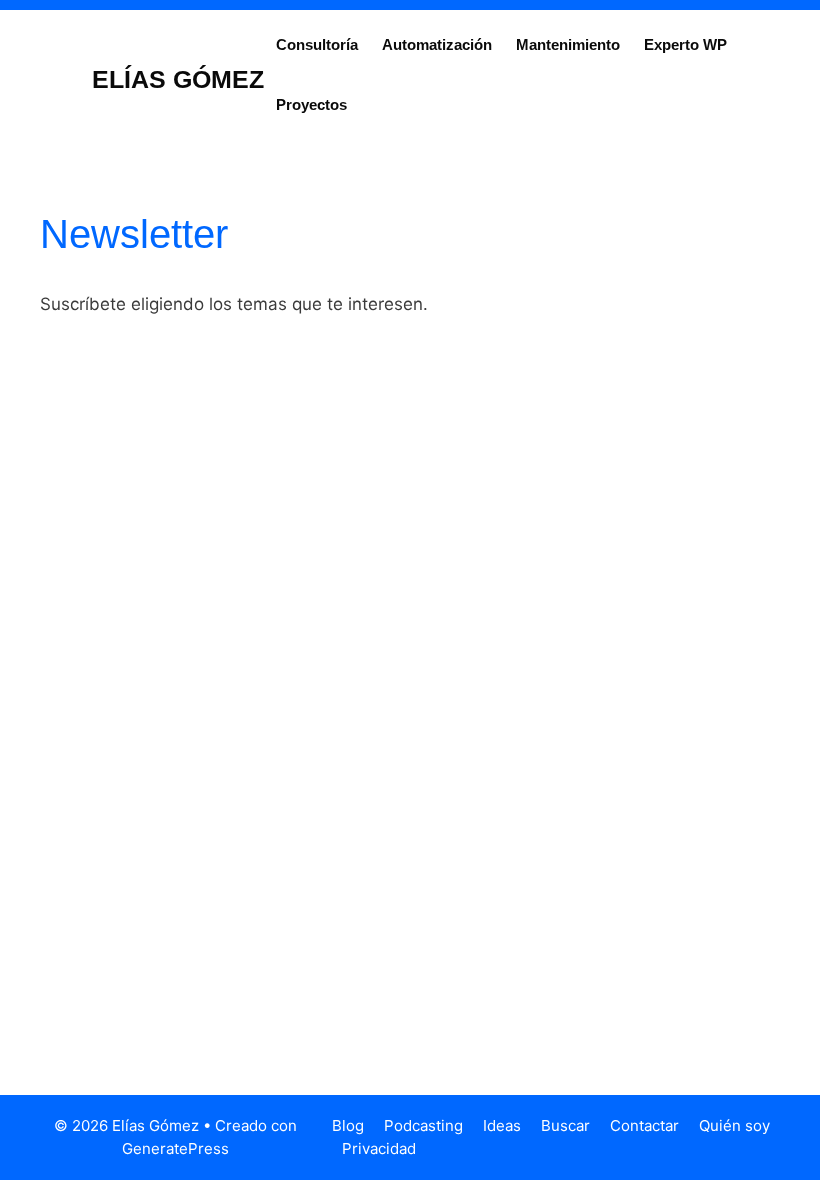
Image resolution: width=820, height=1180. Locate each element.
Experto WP (685, 44)
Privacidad (379, 1148)
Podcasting (423, 1125)
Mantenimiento (568, 44)
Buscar (565, 1125)
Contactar (644, 1125)
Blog (348, 1125)
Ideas (502, 1125)
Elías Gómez (178, 79)
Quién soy (734, 1125)
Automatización (437, 44)
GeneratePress (175, 1148)
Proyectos (311, 104)
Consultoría (317, 44)
